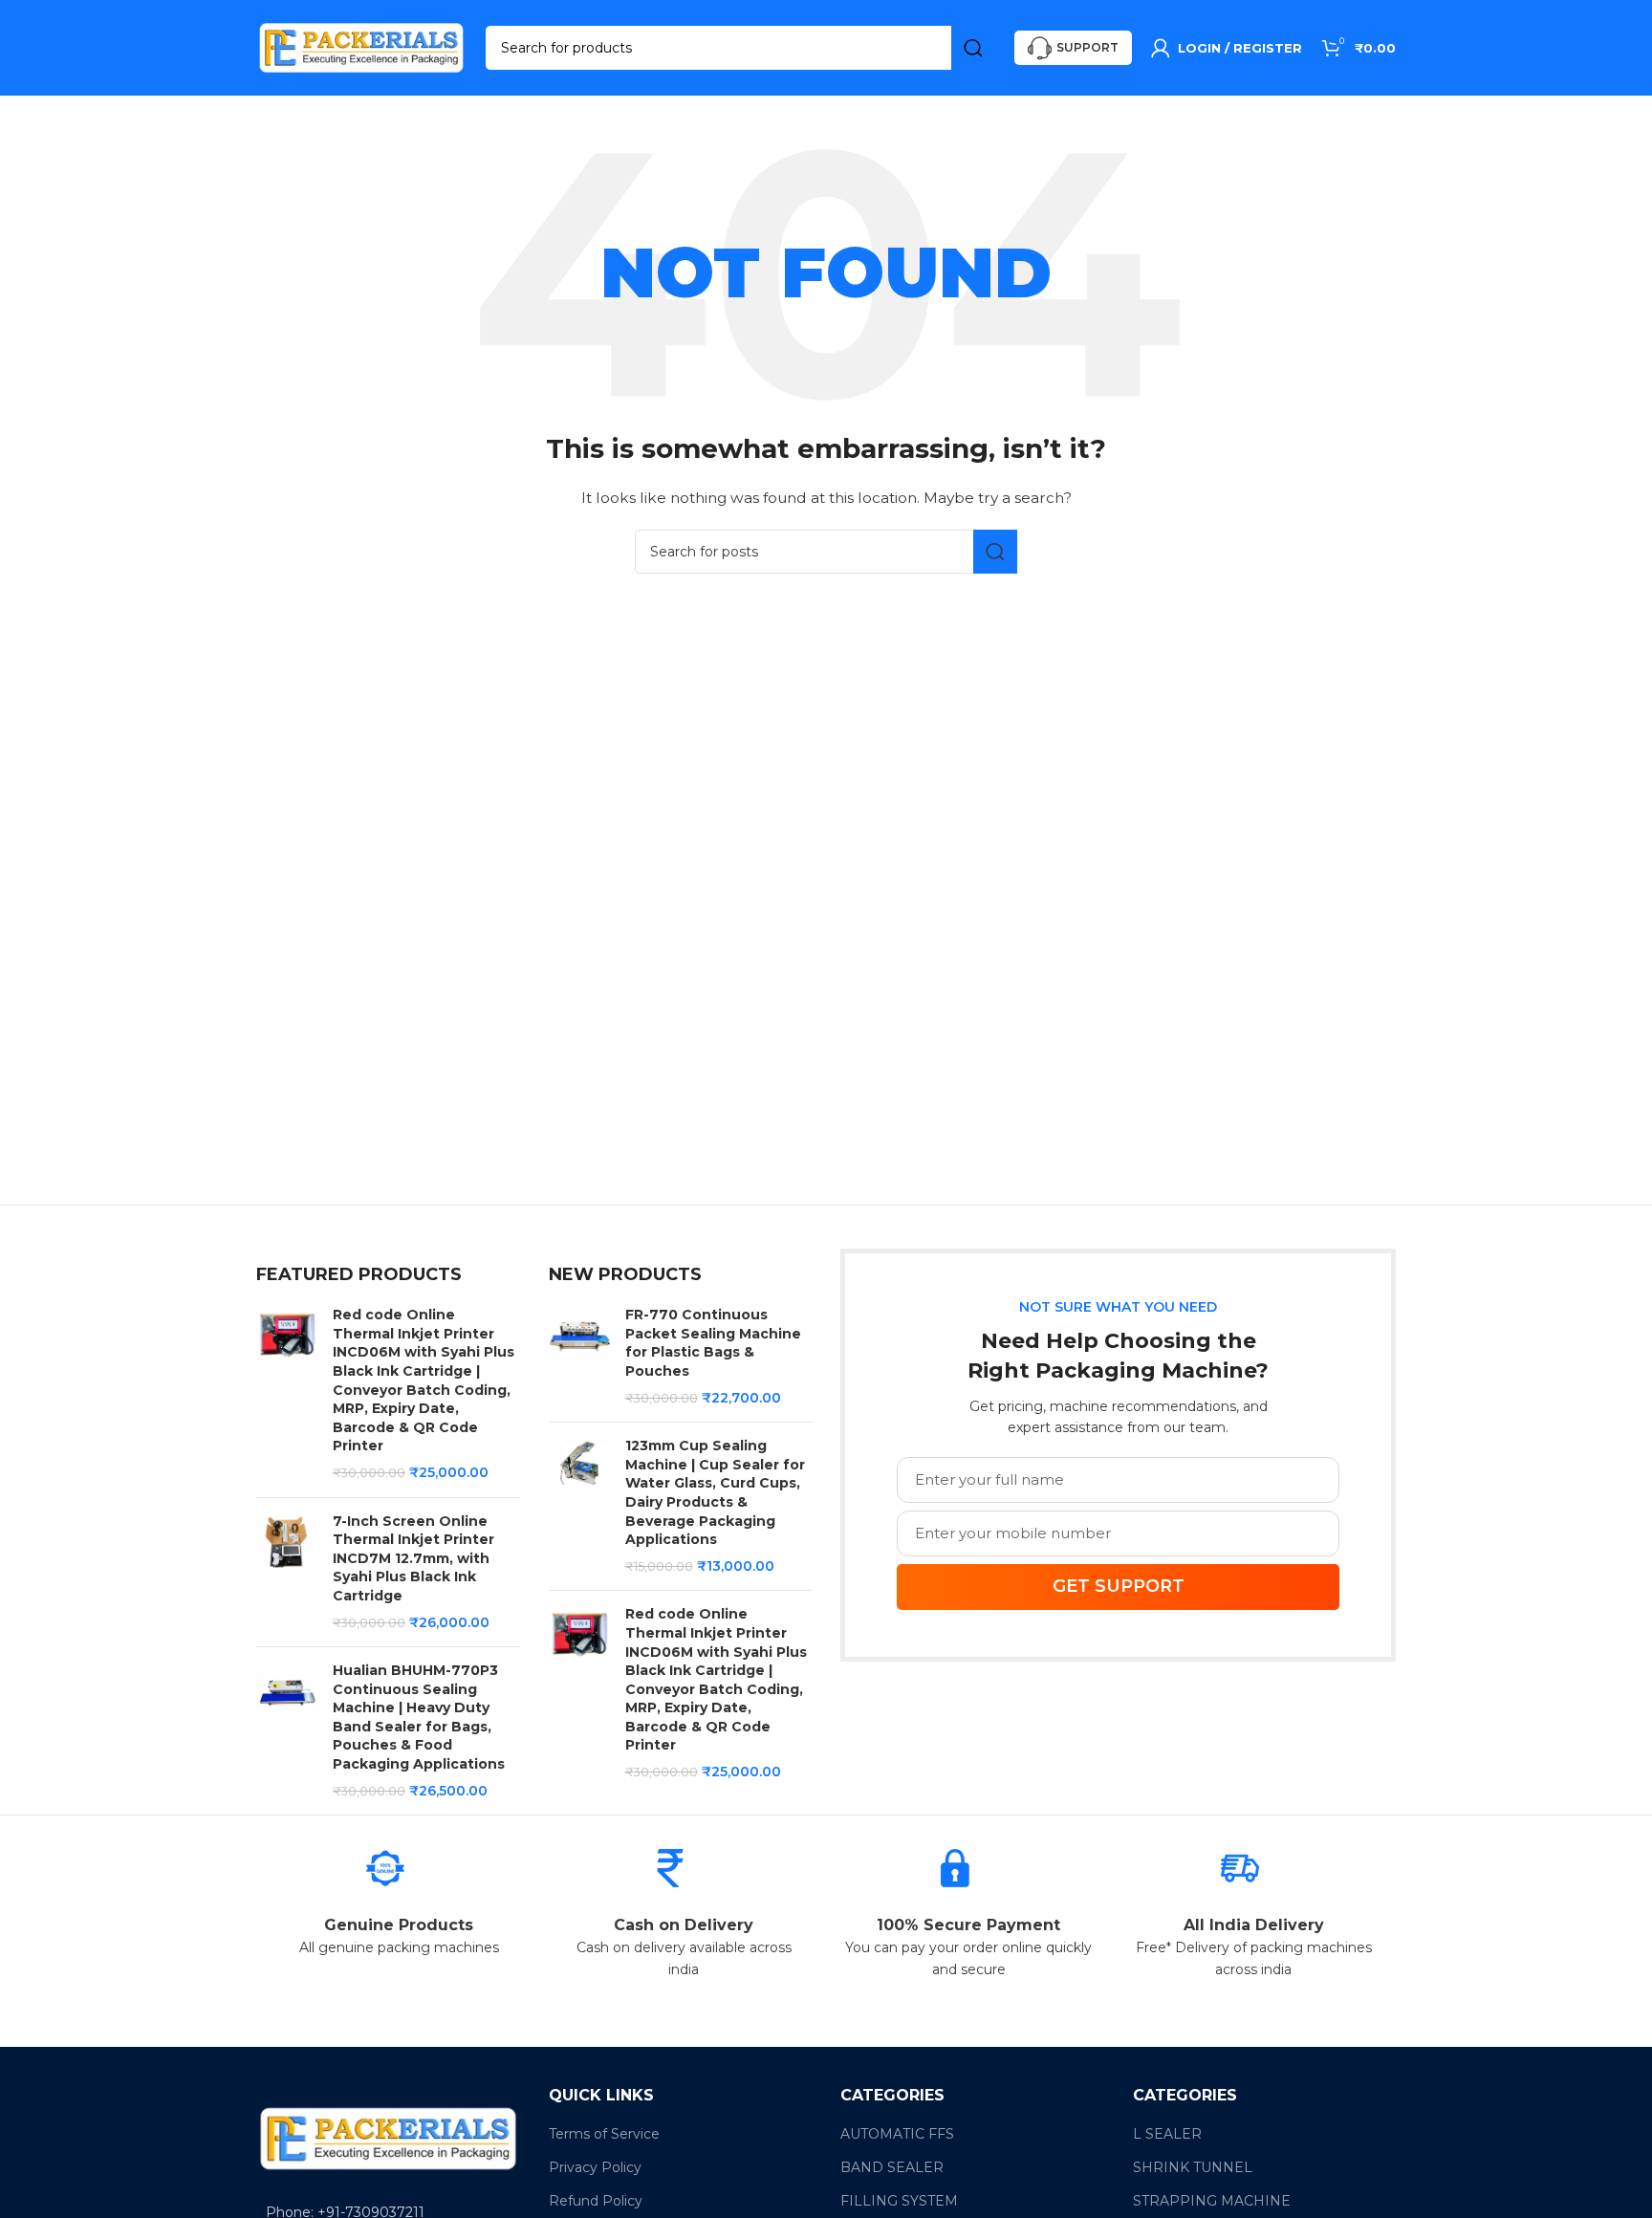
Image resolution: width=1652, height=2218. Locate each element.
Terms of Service (604, 2134)
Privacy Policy (595, 2167)
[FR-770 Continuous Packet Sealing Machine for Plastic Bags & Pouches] (580, 1357)
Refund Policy (596, 2201)
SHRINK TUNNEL (1193, 2167)
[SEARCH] (973, 48)
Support (1087, 47)
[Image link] (388, 2138)
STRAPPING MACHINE (1212, 2201)
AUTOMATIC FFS (897, 2134)
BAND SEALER (892, 2167)
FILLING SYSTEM (899, 2201)
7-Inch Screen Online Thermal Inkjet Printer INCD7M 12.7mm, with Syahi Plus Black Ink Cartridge (413, 1558)
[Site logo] (361, 47)
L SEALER (1167, 2134)
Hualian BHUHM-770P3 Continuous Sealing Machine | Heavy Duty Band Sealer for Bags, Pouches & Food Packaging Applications (419, 1717)
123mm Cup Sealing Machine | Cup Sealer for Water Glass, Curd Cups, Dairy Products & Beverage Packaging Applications (715, 1492)
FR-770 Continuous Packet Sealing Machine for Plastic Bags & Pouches (713, 1343)
